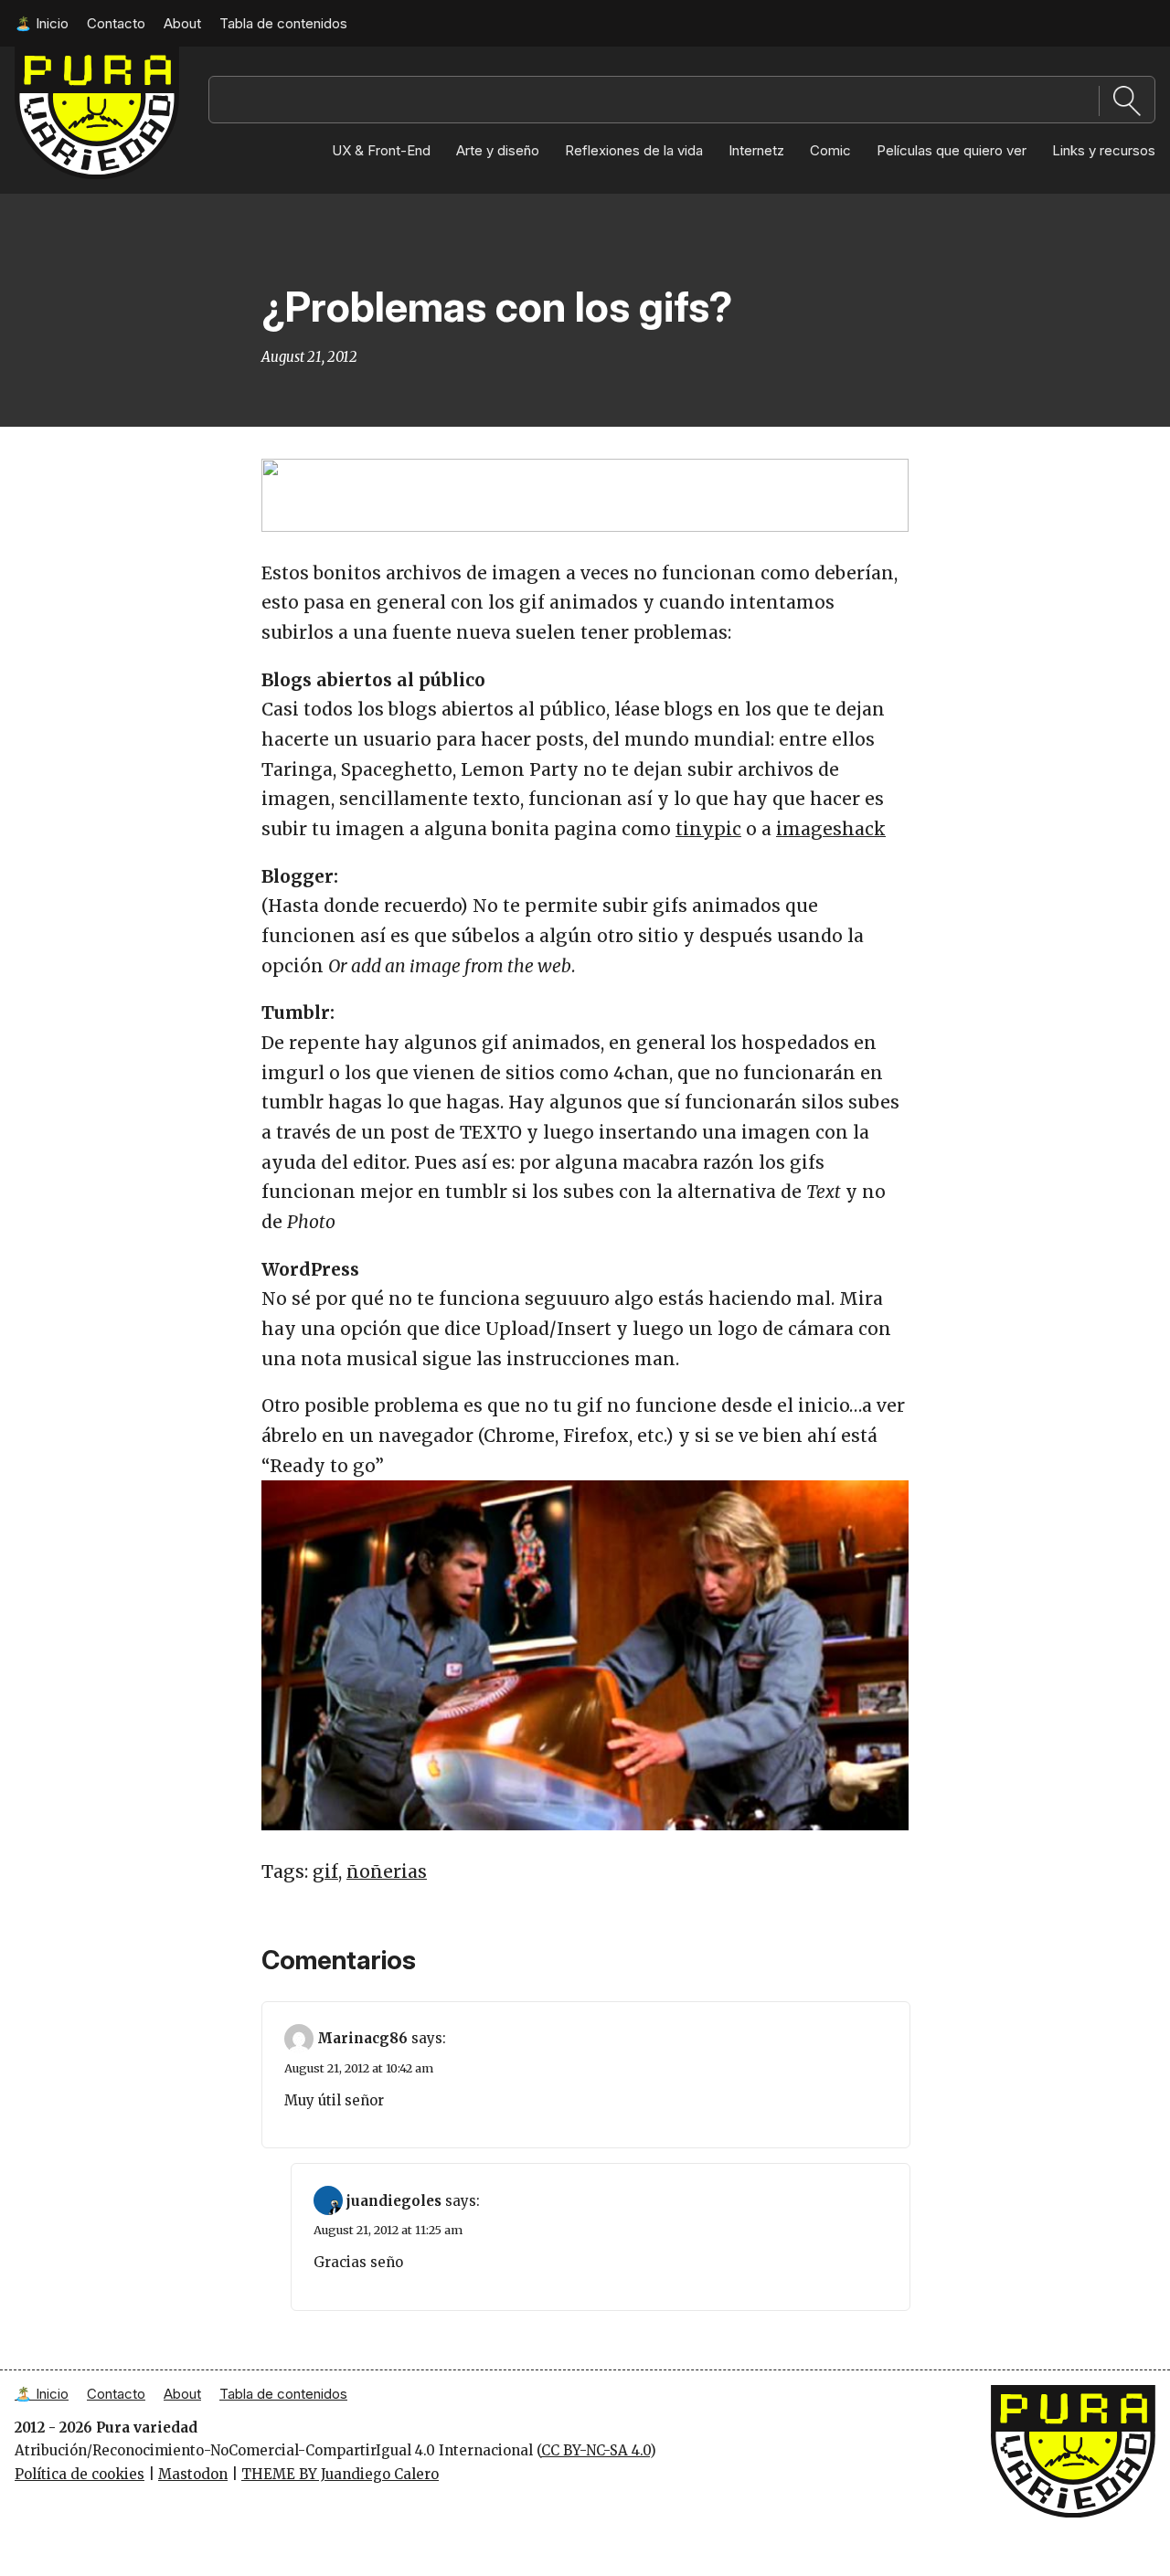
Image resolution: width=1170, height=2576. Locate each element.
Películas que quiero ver (952, 150)
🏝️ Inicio (42, 23)
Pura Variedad (64, 55)
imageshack (831, 829)
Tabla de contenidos (283, 23)
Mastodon (193, 2474)
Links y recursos (1104, 150)
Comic (830, 150)
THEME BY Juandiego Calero (340, 2474)
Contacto (116, 23)
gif (325, 1871)
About (182, 23)
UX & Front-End (381, 150)
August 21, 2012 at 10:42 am (359, 2068)
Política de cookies (80, 2474)
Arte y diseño (498, 150)
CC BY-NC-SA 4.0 (596, 2450)
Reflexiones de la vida (634, 150)
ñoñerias (387, 1871)
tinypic (708, 829)
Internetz (756, 150)
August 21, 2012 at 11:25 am (388, 2230)
